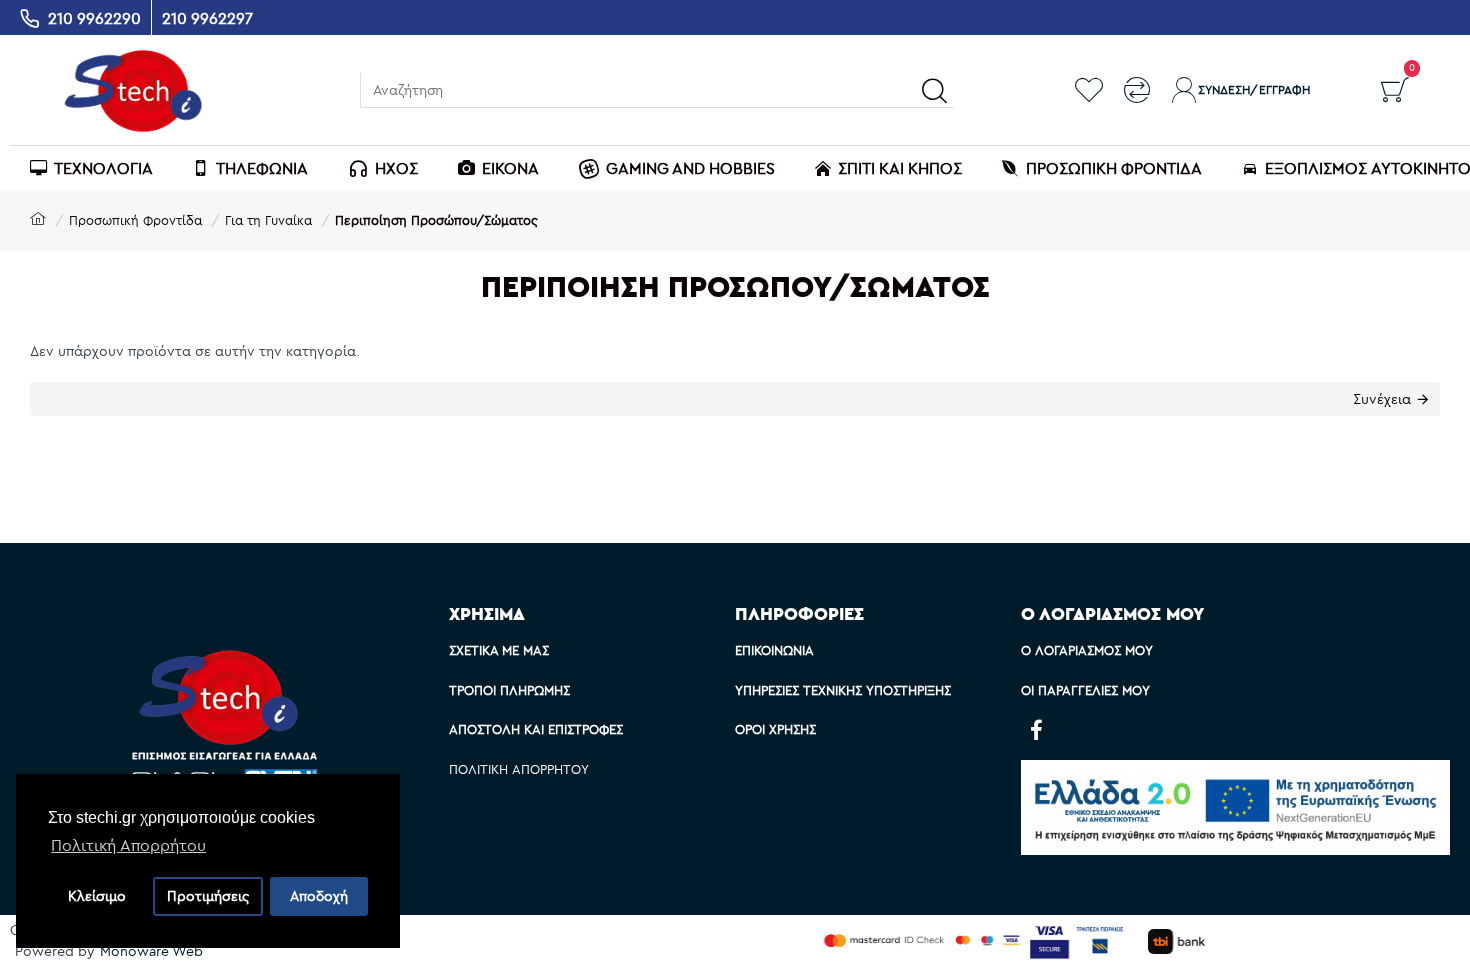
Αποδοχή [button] (319, 896)
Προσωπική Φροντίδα (135, 220)
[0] (1395, 90)
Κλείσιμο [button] (97, 896)
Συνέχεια (1382, 399)
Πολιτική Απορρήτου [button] (128, 845)
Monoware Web (151, 951)
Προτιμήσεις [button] (208, 896)
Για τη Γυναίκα (268, 220)
